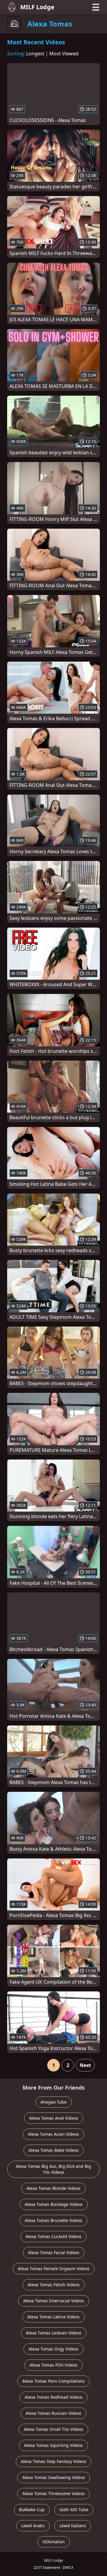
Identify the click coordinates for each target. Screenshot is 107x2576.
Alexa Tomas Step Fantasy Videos (53, 2461)
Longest (35, 54)
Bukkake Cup (32, 2510)
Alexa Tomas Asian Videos (53, 2134)
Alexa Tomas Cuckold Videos (53, 2236)
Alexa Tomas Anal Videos (54, 2118)
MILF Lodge (37, 7)
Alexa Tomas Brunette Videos (53, 2220)
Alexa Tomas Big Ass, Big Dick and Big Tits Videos (53, 2169)
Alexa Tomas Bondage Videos (54, 2204)
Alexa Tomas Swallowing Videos (54, 2477)
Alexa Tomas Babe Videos (54, 2150)
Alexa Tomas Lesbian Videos (54, 2333)
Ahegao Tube (53, 2102)
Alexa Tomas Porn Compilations (53, 2381)
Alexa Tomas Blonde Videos (53, 2188)
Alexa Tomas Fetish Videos (54, 2285)
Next (85, 2065)
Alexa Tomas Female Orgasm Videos (54, 2269)
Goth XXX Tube (74, 2510)
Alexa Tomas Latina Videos (53, 2317)
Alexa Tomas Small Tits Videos (53, 2429)
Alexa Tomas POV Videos (53, 2365)
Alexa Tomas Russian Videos (53, 2413)
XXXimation (54, 2542)
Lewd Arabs (33, 2526)
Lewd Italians (73, 2526)
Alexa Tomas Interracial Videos (54, 2301)
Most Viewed (64, 54)
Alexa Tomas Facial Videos (54, 2252)
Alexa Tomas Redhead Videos (54, 2397)
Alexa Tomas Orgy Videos (53, 2349)
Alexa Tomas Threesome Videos (53, 2493)
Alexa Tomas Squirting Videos (53, 2445)
